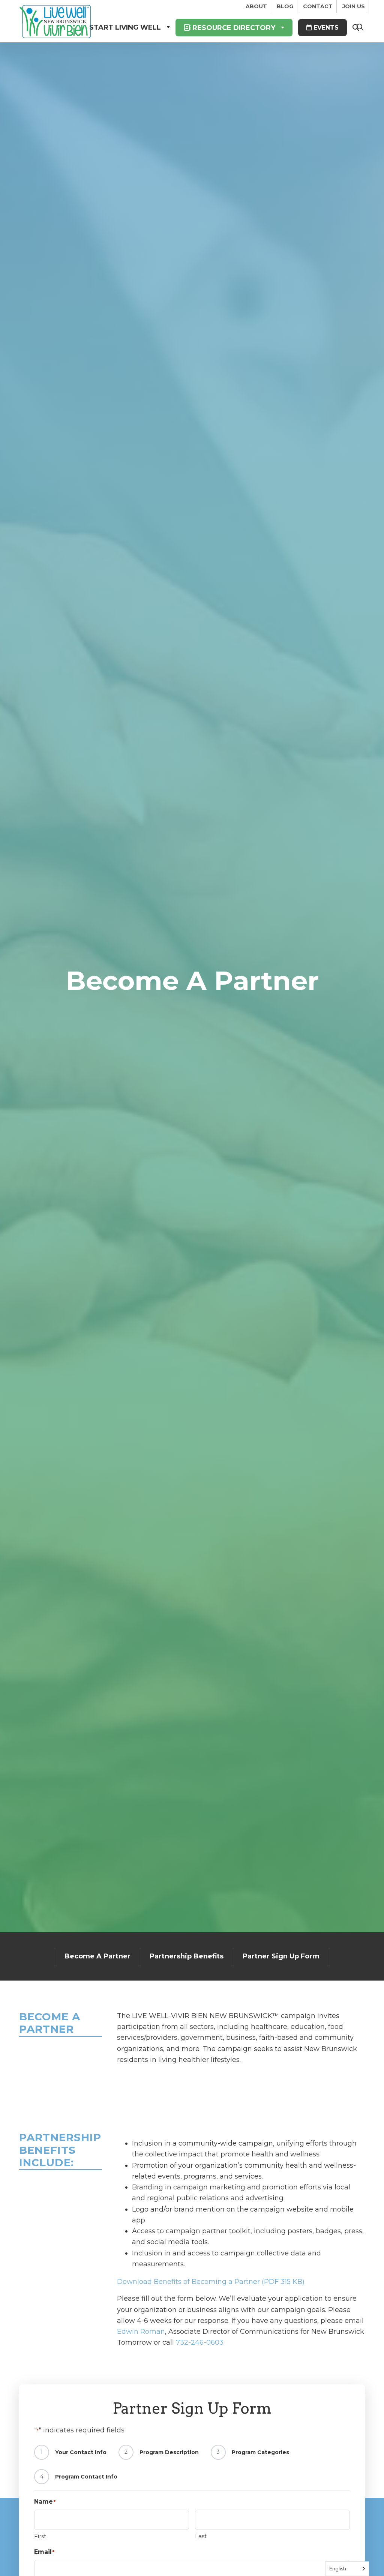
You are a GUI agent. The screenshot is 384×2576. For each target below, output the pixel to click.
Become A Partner (97, 1956)
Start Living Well (125, 27)
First (40, 2536)
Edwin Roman (141, 2332)
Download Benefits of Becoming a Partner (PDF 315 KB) (211, 2282)
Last (201, 2536)
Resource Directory (233, 28)
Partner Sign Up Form (281, 1956)
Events (325, 28)
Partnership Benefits (187, 1956)
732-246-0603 (200, 2342)
